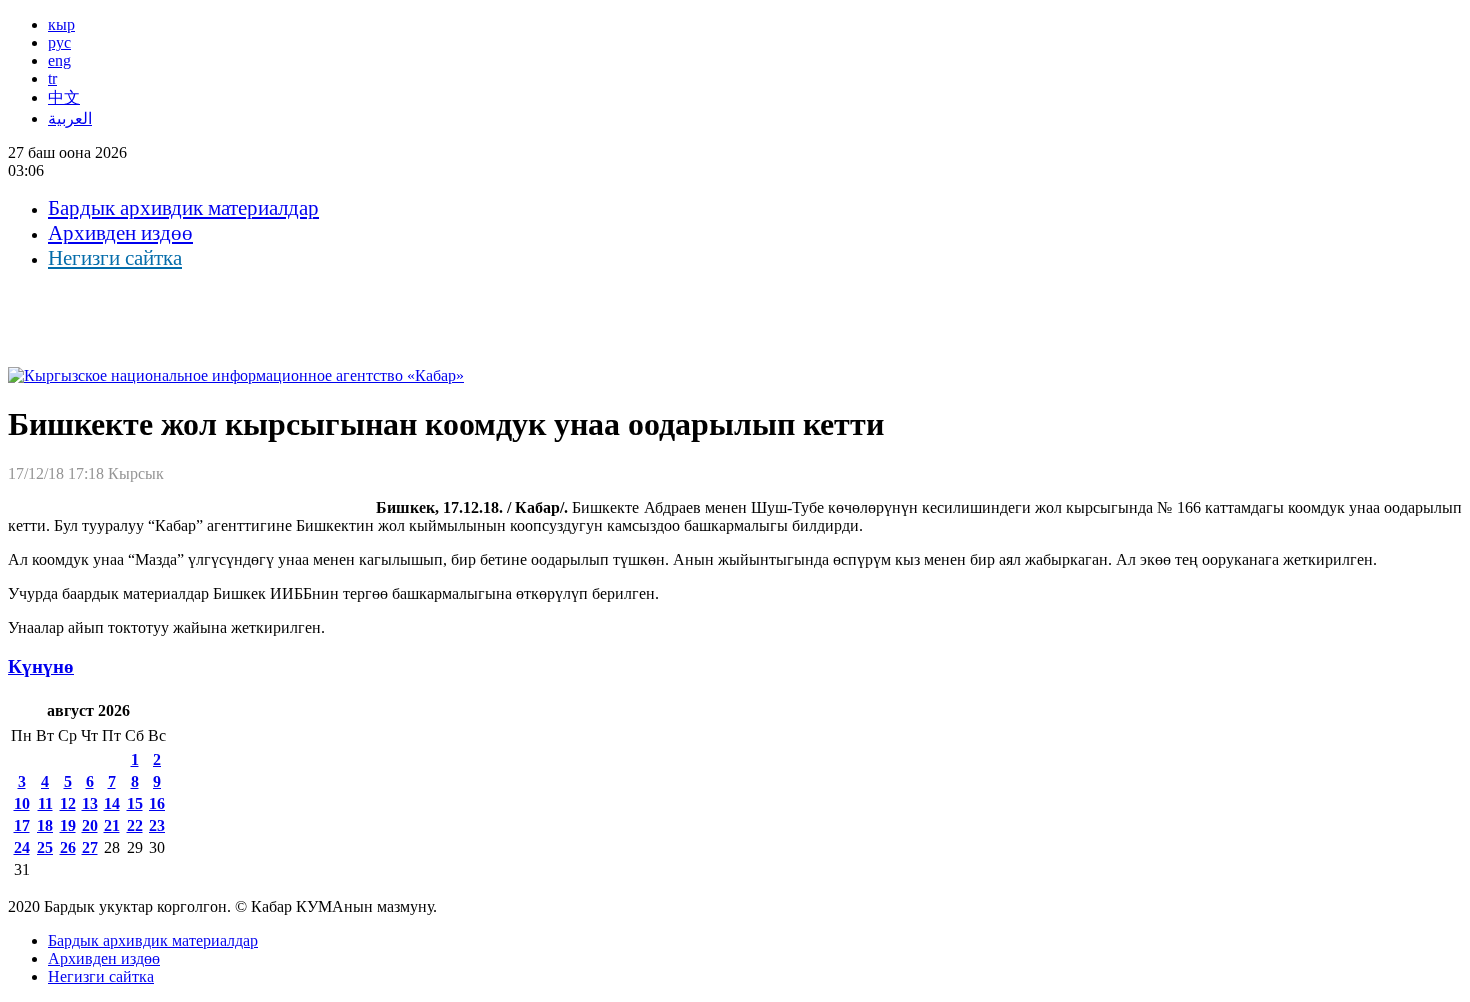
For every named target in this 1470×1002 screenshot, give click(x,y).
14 (112, 803)
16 (157, 803)
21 (112, 825)
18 (45, 825)
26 (68, 847)
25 (45, 847)
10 (22, 803)
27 (90, 847)
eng (59, 60)
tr (52, 78)
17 (22, 825)
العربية (70, 118)
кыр (61, 24)
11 (45, 803)
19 (68, 825)
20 (90, 825)
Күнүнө (41, 666)
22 (135, 825)
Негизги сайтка (115, 258)
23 (157, 825)
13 (90, 803)
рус (59, 42)
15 (135, 803)
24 (22, 847)
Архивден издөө (120, 233)
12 (68, 803)
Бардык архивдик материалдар (183, 208)
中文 (64, 97)
